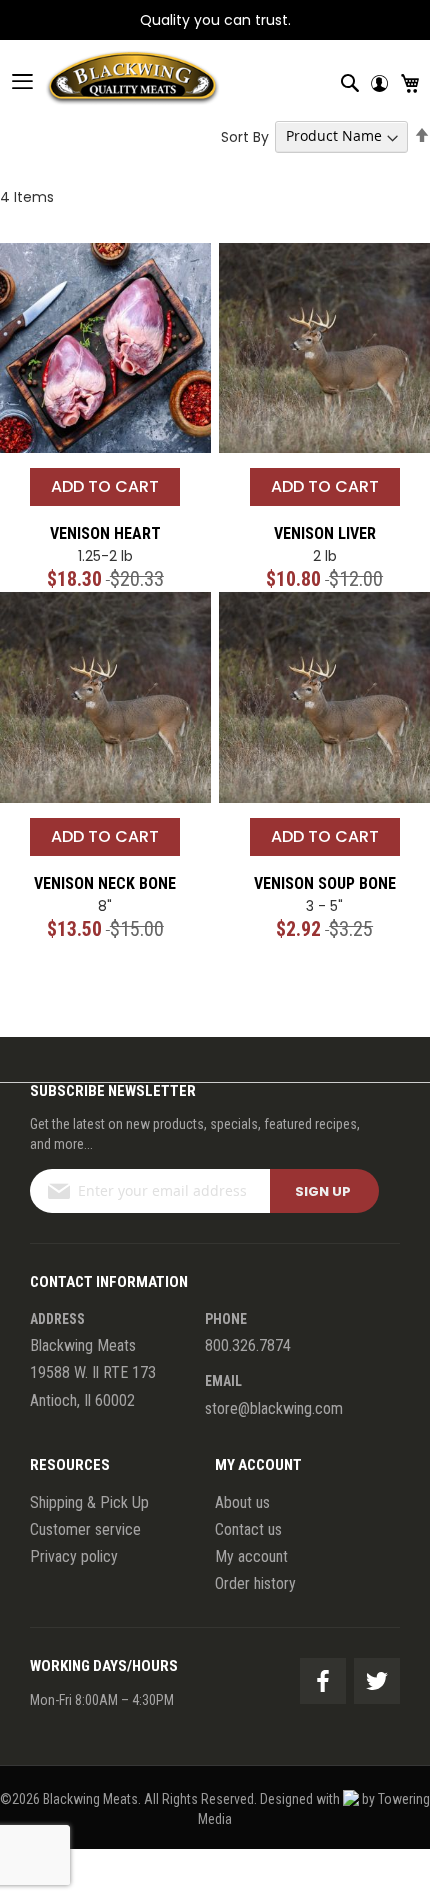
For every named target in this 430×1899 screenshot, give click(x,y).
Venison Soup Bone (325, 883)
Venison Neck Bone (105, 883)
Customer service (85, 1529)
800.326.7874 (248, 1345)
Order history (255, 1583)
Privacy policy (74, 1556)
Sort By (245, 136)
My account (251, 1556)
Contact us (248, 1529)
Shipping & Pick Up (89, 1502)
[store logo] (110, 81)
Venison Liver (325, 533)
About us (242, 1502)
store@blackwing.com (274, 1408)
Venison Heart (105, 533)
